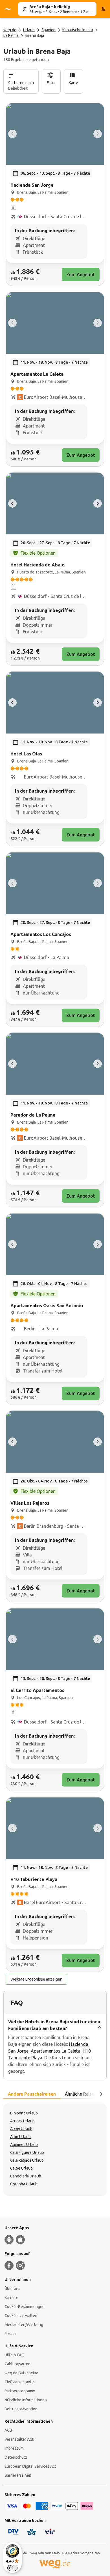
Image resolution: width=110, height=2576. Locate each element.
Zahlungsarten (17, 2364)
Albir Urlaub (20, 2137)
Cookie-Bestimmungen (25, 2307)
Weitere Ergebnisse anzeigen (36, 1979)
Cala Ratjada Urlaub (27, 2160)
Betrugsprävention (21, 2409)
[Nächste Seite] (101, 2094)
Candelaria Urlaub (26, 2176)
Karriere (11, 2298)
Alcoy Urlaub (21, 2129)
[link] (55, 194)
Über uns (12, 2289)
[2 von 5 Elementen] (98, 134)
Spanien (49, 30)
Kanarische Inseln (78, 30)
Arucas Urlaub (22, 2121)
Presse (11, 2334)
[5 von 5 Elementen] (12, 134)
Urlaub (29, 30)
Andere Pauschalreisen (32, 2094)
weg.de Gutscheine (21, 2373)
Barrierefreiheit (18, 2475)
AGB (8, 2430)
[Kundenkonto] (103, 9)
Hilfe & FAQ (15, 2355)
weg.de (10, 30)
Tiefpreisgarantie (20, 2382)
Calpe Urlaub (21, 2168)
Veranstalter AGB (20, 2439)
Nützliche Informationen (26, 2400)
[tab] (32, 2094)
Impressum (14, 2448)
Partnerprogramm (20, 2391)
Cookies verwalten (21, 2316)
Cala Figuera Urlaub (27, 2152)
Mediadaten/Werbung (24, 2325)
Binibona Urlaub (24, 2113)
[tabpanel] (55, 2150)
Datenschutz (16, 2457)
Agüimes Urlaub (24, 2145)
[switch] (12, 2568)
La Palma (11, 35)
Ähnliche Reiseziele (84, 2094)
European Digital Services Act (30, 2466)
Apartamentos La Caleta (56, 2051)
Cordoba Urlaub (24, 2184)
